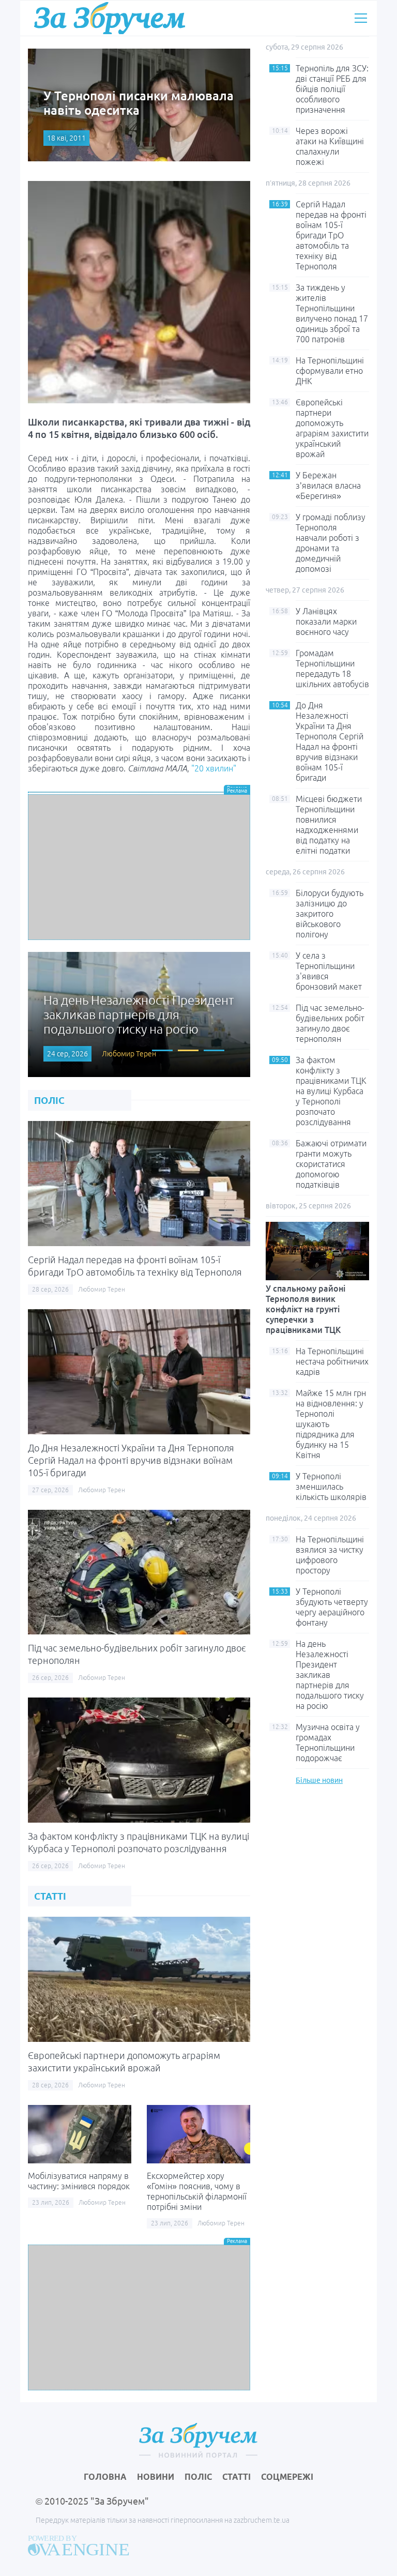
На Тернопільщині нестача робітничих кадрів (332, 1361)
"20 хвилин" (214, 768)
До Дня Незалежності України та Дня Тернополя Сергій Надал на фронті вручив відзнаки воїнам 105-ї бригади (131, 1460)
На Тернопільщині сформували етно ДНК (330, 371)
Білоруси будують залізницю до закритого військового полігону (330, 914)
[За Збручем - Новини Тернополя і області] (110, 18)
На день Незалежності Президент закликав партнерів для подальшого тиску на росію (330, 1675)
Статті (236, 2477)
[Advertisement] (139, 867)
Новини (156, 2477)
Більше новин (319, 1780)
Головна (105, 2477)
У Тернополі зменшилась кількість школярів (331, 1487)
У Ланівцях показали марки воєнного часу (326, 622)
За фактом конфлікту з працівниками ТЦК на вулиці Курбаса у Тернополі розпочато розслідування (331, 1091)
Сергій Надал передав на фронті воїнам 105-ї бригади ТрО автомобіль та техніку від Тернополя (331, 235)
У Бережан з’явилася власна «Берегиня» (328, 486)
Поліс (198, 2477)
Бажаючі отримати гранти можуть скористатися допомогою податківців (331, 1164)
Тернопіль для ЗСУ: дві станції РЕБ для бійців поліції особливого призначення (332, 89)
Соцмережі (287, 2477)
